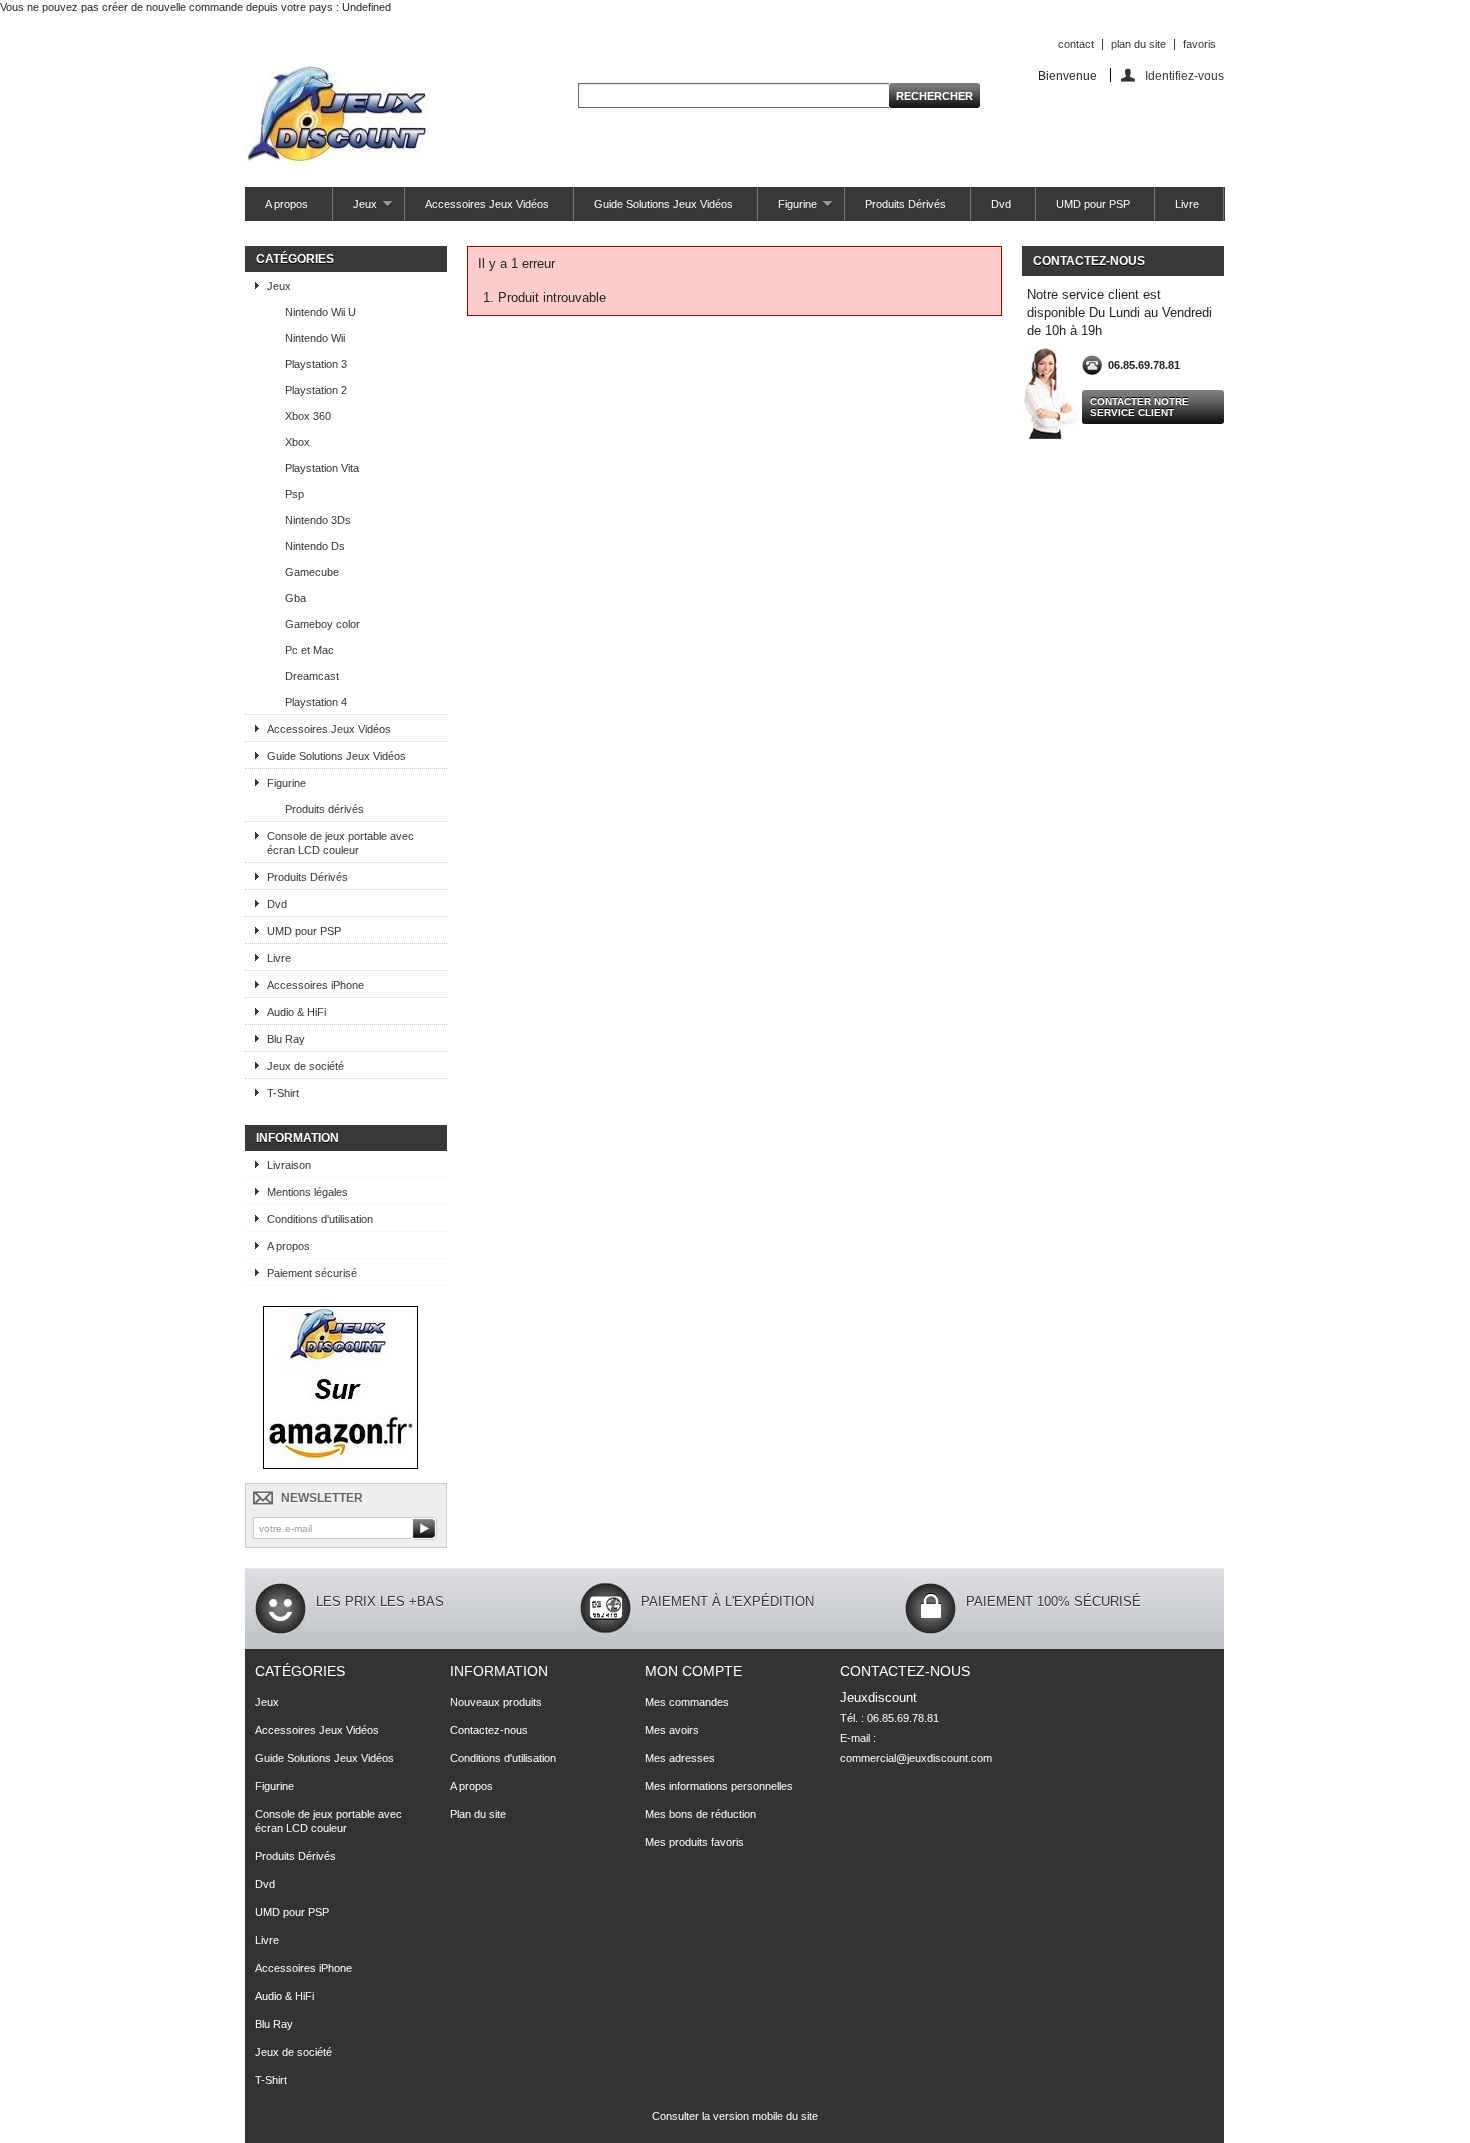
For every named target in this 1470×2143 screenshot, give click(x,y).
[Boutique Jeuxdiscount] (340, 1465)
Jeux (355, 209)
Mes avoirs (672, 1730)
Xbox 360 (308, 416)
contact (1076, 44)
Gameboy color (322, 624)
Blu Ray (286, 1039)
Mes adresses (680, 1758)
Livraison (289, 1165)
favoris (1199, 44)
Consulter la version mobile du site (735, 2116)
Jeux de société (305, 1066)
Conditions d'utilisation (320, 1219)
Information (297, 1138)
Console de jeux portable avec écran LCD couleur (340, 843)
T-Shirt (283, 1093)
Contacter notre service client (1139, 407)
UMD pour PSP (1093, 204)
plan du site (1138, 44)
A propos (286, 204)
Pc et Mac (309, 650)
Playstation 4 (316, 702)
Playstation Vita (322, 468)
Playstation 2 (316, 390)
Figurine (787, 209)
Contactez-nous (489, 1730)
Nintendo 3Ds (318, 520)
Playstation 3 (316, 364)
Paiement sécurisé (312, 1273)
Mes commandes (687, 1702)
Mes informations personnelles (719, 1786)
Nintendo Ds (315, 546)
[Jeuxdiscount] (337, 120)
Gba (295, 598)
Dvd (1001, 204)
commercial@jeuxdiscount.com (916, 1758)
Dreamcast (312, 676)
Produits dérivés (324, 809)
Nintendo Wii (315, 338)
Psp (294, 494)
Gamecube (312, 572)
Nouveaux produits (496, 1702)
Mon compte (693, 1671)
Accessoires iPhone (315, 985)
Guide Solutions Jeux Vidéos (663, 204)
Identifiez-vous (1184, 75)
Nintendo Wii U (320, 312)
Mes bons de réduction (700, 1814)
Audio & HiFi (296, 1012)
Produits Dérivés (905, 204)
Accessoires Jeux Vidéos (487, 204)
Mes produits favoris (694, 1842)
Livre (1187, 204)
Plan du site (478, 1814)
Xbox (297, 442)
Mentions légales (307, 1192)
